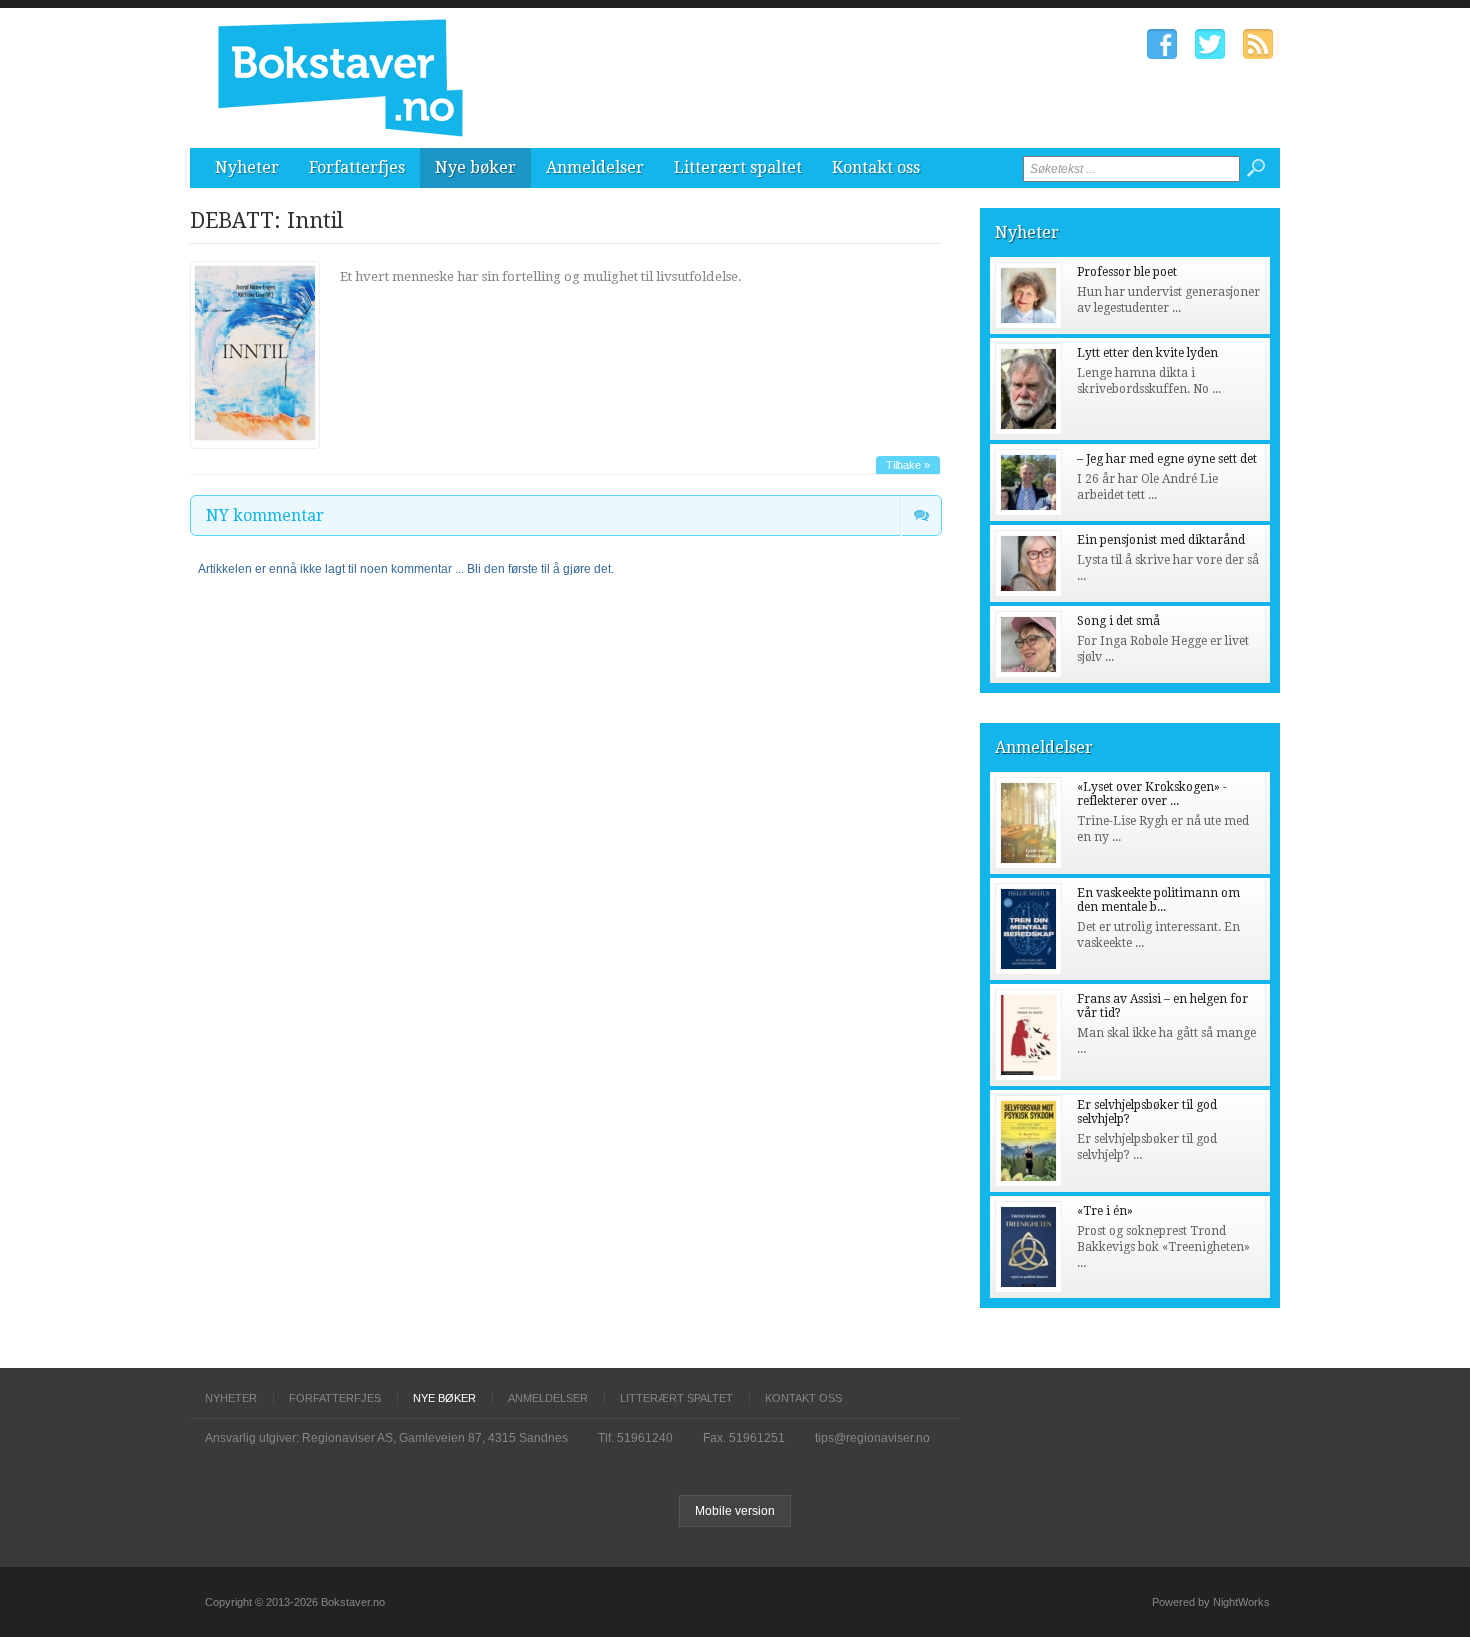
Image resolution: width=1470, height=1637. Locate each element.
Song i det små (1118, 621)
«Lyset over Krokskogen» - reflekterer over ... (1152, 794)
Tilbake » (908, 465)
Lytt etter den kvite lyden (1147, 353)
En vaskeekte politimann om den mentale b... (1158, 900)
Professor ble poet (1127, 272)
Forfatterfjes (357, 167)
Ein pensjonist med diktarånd (1161, 540)
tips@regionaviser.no (872, 1438)
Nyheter (247, 167)
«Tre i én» (1105, 1211)
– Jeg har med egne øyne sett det (1167, 459)
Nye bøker (475, 167)
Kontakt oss (876, 167)
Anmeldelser (595, 167)
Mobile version (735, 1511)
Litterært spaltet (738, 167)
